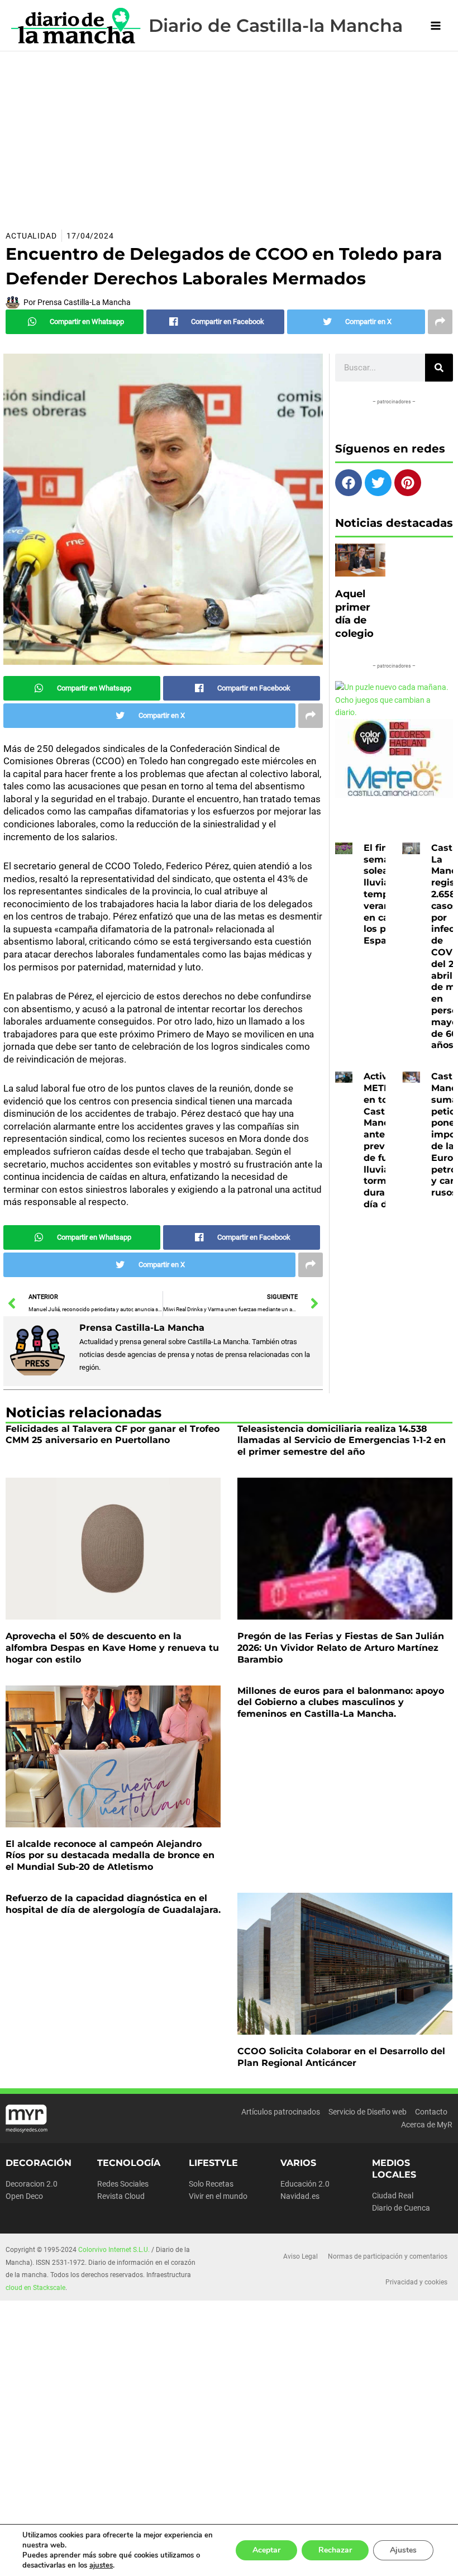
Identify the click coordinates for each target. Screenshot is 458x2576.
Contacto (431, 2112)
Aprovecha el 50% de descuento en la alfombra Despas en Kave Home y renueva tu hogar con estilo (112, 1648)
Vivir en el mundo (218, 2196)
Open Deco (24, 2196)
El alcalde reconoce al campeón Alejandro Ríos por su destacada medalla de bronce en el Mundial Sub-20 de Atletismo (110, 1856)
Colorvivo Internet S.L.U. (114, 2250)
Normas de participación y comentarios (388, 2256)
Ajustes (403, 2550)
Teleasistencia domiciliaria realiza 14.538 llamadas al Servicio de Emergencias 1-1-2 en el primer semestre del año (342, 1441)
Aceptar (266, 2550)
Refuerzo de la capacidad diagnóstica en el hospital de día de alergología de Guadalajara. (113, 1904)
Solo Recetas (211, 2184)
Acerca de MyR (427, 2125)
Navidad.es (300, 2196)
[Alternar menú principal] (436, 25)
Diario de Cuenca (401, 2208)
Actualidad (31, 236)
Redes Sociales (123, 2184)
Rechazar (335, 2550)
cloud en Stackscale (35, 2288)
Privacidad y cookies (416, 2282)
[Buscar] (439, 368)
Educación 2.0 (305, 2184)
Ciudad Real (393, 2196)
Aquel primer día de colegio (354, 613)
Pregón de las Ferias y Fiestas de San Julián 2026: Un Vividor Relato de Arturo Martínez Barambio (341, 1648)
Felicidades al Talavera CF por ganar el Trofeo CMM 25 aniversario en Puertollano (113, 1435)
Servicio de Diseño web (368, 2112)
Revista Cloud (121, 2196)
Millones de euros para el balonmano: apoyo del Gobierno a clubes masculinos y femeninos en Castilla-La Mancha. (341, 1703)
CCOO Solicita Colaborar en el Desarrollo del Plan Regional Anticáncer (341, 2057)
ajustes (101, 2565)
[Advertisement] (229, 135)
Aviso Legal (300, 2256)
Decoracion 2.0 (32, 2184)
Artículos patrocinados (281, 2112)
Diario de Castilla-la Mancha (276, 25)
